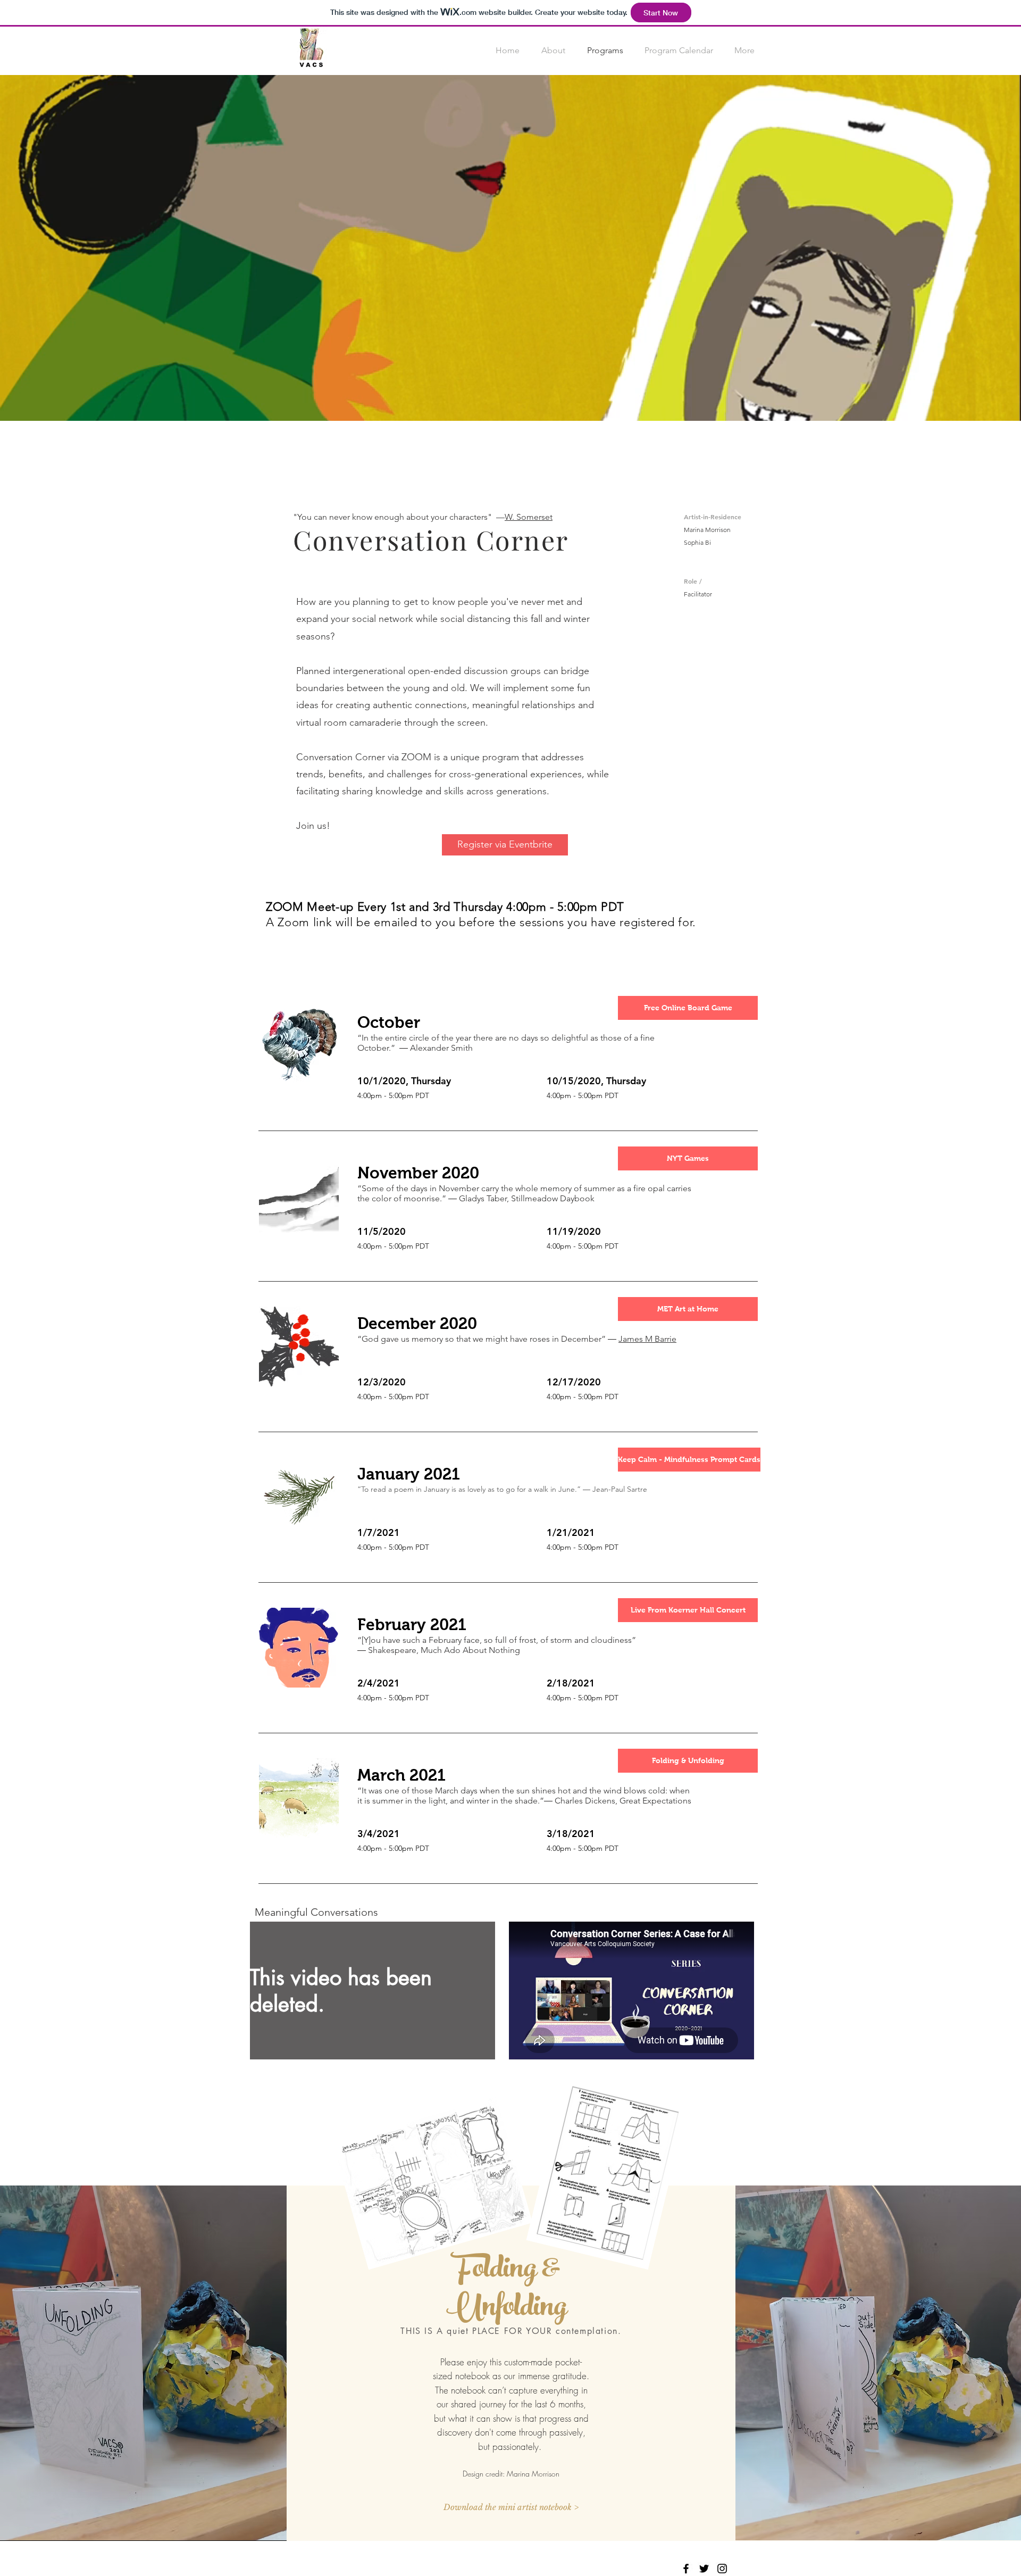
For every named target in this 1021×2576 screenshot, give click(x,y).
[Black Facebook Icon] (686, 2569)
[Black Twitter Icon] (704, 2569)
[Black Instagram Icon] (722, 2569)
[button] (688, 1008)
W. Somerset (529, 517)
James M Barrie (647, 1339)
